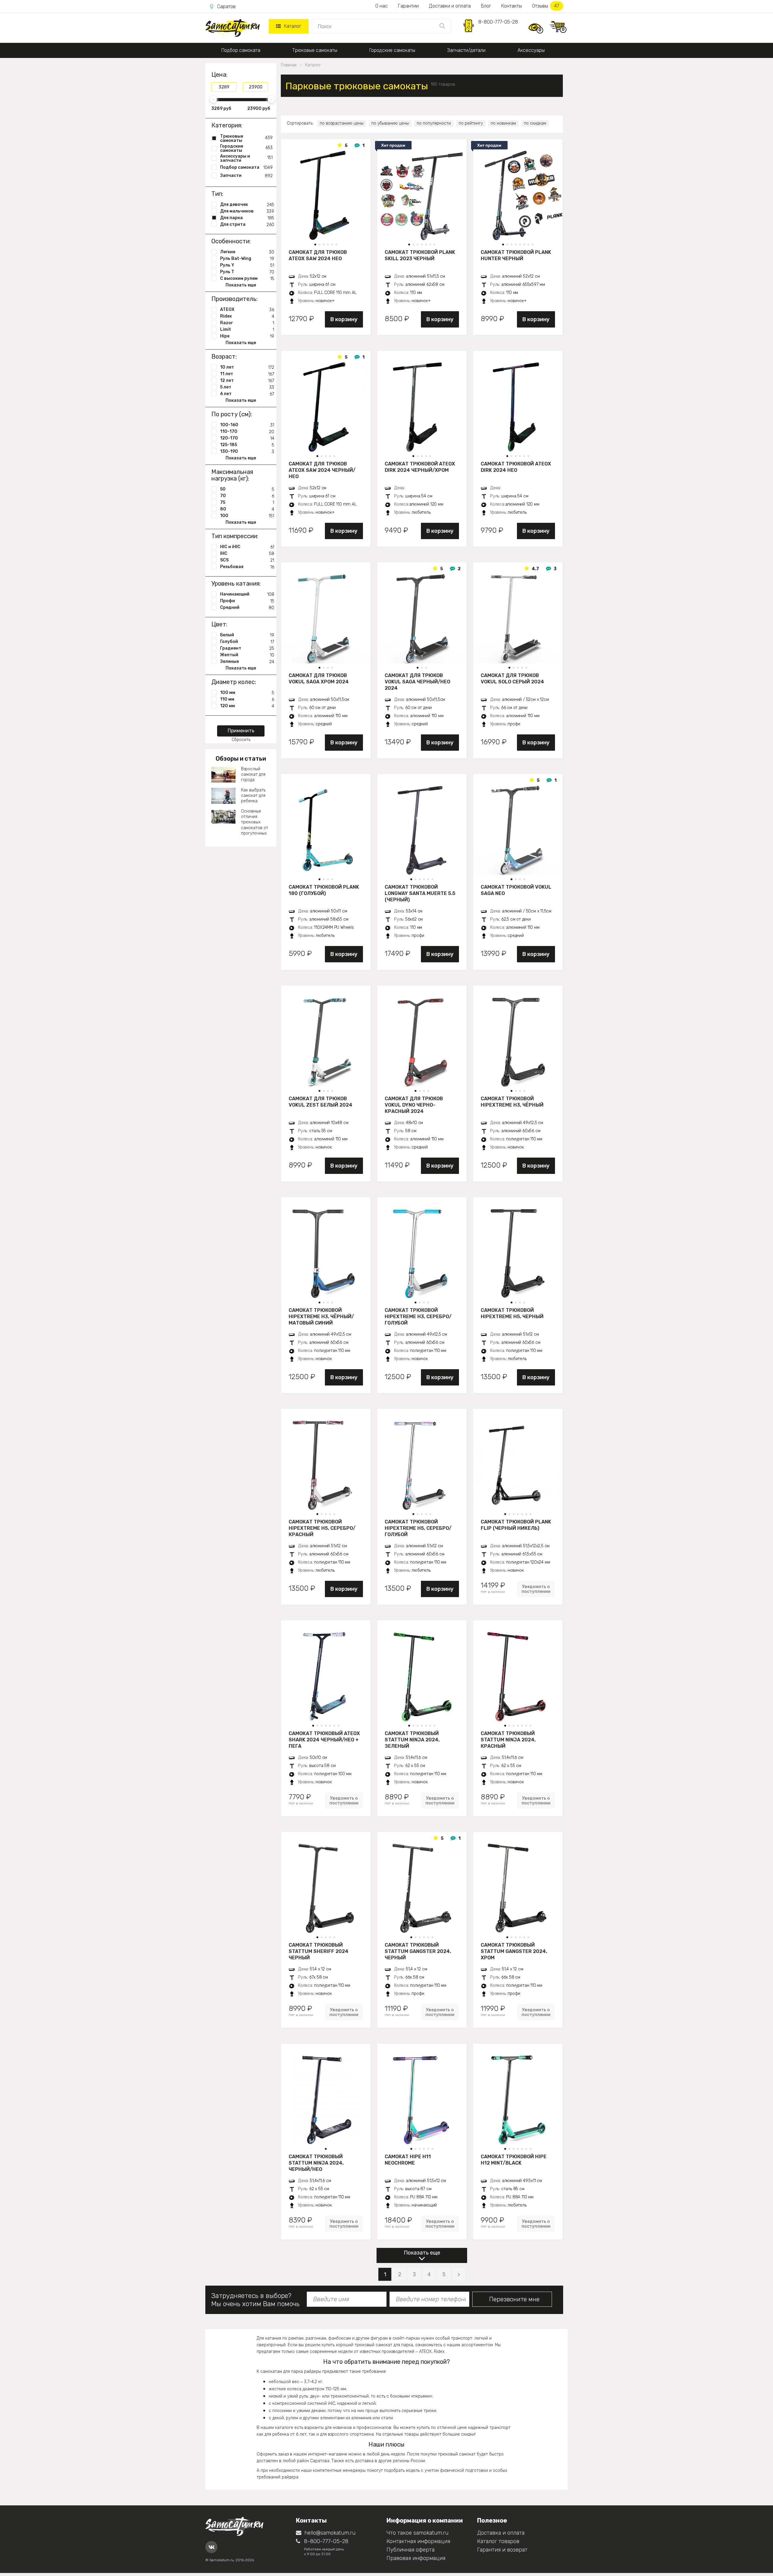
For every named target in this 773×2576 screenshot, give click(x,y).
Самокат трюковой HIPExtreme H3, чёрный (512, 1102)
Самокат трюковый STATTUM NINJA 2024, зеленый (412, 1740)
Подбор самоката (241, 50)
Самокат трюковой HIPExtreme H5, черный (512, 1313)
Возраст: (224, 356)
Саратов (226, 6)
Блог (486, 6)
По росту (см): (232, 414)
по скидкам (535, 123)
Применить (241, 731)
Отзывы (546, 6)
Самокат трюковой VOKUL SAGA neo (516, 890)
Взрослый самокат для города (253, 774)
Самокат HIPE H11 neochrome (408, 2160)
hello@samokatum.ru (330, 2533)
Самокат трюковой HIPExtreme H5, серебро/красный (322, 1528)
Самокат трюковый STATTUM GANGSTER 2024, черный (418, 1951)
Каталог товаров (498, 2541)
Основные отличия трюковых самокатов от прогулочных (255, 822)
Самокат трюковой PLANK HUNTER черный (516, 255)
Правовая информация (416, 2558)
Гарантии (408, 6)
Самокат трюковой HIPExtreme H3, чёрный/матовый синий (321, 1316)
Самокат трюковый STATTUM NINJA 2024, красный (508, 1740)
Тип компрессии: (235, 536)
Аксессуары (531, 50)
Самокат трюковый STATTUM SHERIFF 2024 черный (319, 1951)
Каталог (292, 26)
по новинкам (503, 123)
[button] (315, 244)
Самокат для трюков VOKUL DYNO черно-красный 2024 (414, 1105)
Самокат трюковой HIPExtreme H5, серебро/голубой (418, 1528)
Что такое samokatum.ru (417, 2533)
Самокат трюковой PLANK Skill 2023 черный (420, 255)
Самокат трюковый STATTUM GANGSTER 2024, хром (514, 1951)
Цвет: (219, 624)
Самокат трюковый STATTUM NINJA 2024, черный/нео (316, 2163)
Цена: (219, 75)
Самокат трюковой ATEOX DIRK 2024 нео (516, 467)
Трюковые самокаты (315, 50)
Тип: (217, 194)
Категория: (227, 125)
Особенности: (231, 241)
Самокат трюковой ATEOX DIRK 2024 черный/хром (420, 467)
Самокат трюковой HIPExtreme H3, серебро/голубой (418, 1316)
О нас (382, 6)
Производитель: (234, 299)
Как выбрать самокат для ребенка (253, 796)
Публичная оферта (411, 2550)
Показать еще (422, 2253)
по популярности (434, 123)
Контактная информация (418, 2541)
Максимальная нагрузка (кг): (232, 475)
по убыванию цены (390, 123)
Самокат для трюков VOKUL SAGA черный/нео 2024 (417, 682)
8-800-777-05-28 (498, 22)
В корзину (344, 319)
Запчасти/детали (466, 50)
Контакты (512, 6)
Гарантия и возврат (502, 2550)
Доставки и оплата (450, 6)
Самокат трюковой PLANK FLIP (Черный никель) (516, 1525)
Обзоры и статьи (241, 759)
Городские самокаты (392, 50)
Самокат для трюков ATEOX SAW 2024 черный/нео (322, 470)
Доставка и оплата (501, 2533)
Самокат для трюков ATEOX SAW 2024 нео (318, 255)
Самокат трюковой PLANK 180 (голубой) (324, 890)
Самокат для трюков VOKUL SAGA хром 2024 (319, 679)
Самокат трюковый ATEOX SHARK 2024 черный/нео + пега (324, 1740)
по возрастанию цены (342, 123)
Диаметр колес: (234, 682)
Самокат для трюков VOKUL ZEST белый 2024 (321, 1102)
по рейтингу (471, 123)
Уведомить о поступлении (536, 1589)
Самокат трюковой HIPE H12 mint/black (514, 2160)
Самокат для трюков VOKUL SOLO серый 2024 (512, 679)
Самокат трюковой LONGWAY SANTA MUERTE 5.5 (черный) (420, 893)
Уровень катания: (236, 583)
